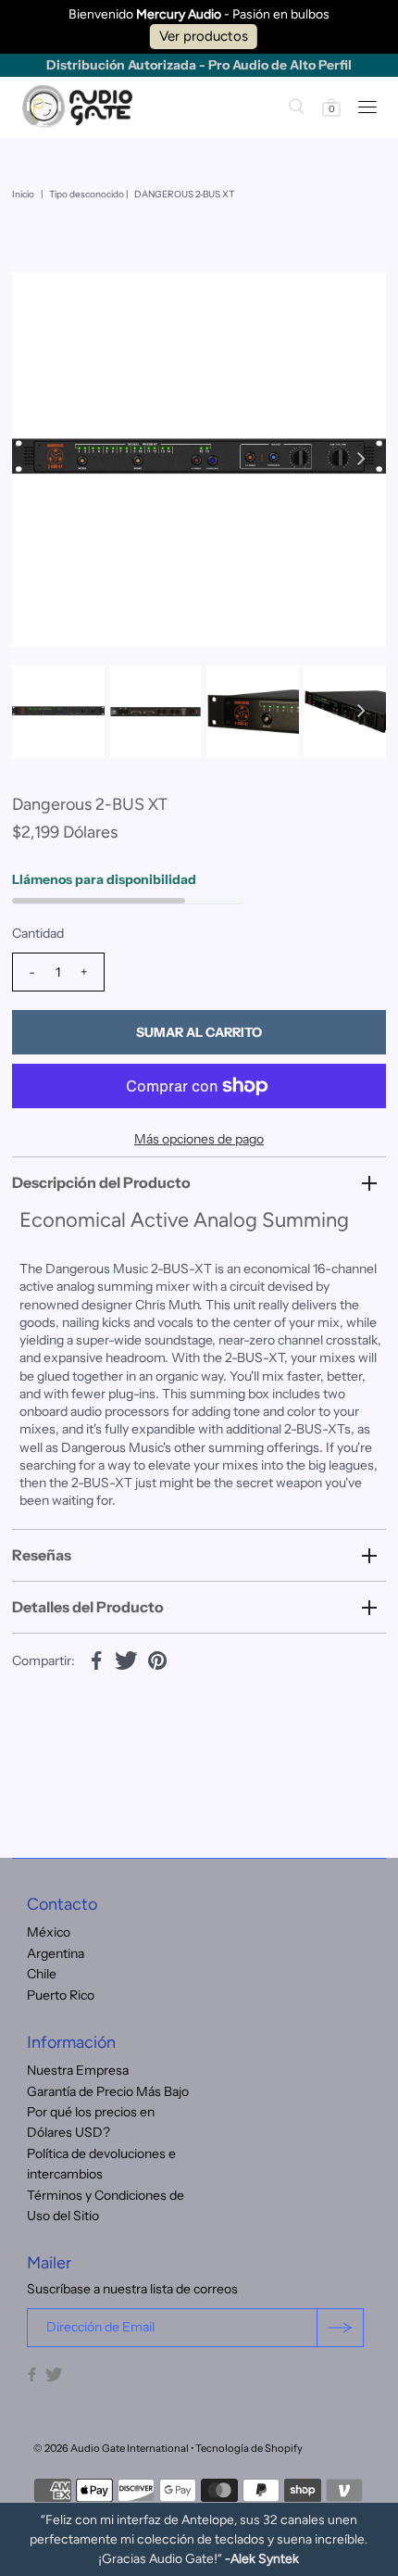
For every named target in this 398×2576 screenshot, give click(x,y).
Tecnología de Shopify (249, 2448)
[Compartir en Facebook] (96, 1659)
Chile (42, 1974)
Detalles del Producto (88, 1607)
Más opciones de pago (199, 1139)
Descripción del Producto (101, 1182)
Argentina (56, 1953)
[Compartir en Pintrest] (157, 1659)
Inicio (23, 194)
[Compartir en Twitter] (127, 1659)
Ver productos (204, 36)
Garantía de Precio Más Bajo (108, 2091)
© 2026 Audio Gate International (111, 2448)
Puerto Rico (61, 1995)
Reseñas (42, 1555)
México (49, 1932)
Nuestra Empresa (78, 2070)
